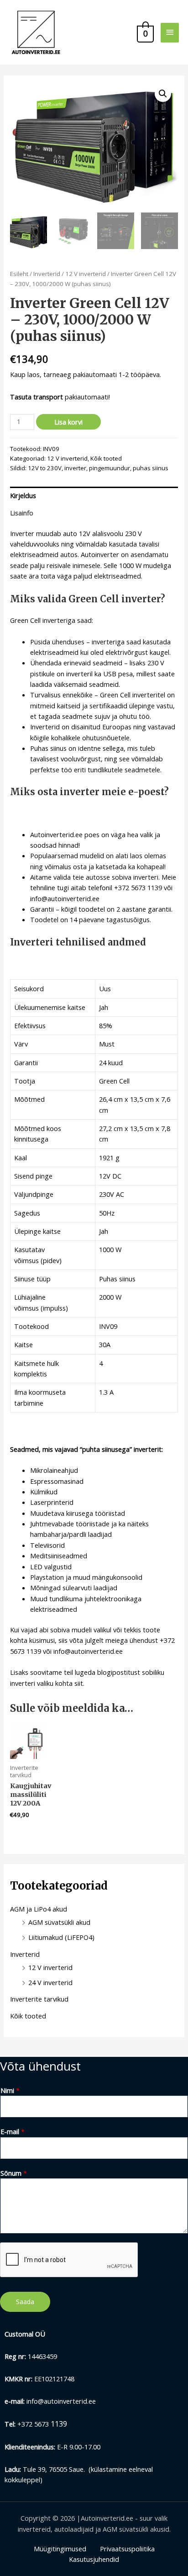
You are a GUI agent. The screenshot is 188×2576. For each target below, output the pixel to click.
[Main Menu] (170, 33)
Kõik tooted (106, 458)
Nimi (10, 2090)
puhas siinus (151, 468)
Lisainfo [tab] (22, 513)
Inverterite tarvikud (39, 1999)
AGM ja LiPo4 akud (39, 1909)
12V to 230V (45, 468)
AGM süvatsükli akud (59, 1922)
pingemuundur (110, 468)
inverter (75, 468)
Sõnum (14, 2173)
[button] (163, 94)
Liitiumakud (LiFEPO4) (61, 1937)
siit (79, 1683)
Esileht (19, 274)
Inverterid (47, 274)
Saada (25, 2302)
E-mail (13, 2131)
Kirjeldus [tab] (23, 495)
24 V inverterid (50, 1982)
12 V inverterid (86, 274)
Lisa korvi (68, 422)
